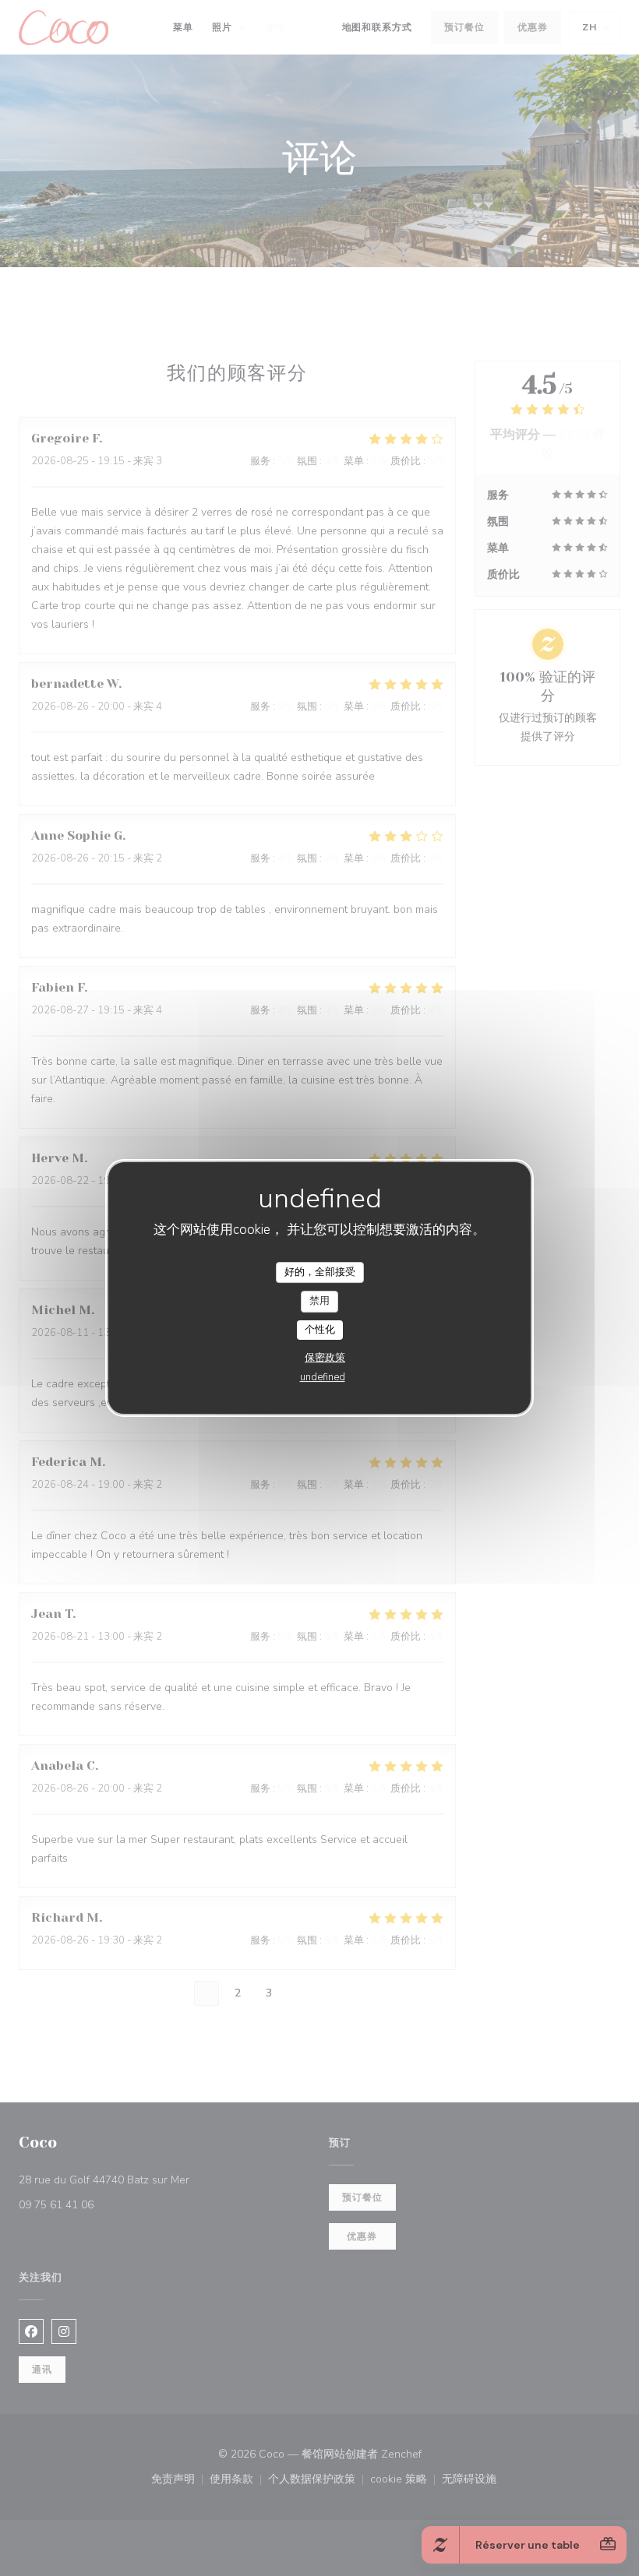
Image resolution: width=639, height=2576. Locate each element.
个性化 (320, 1330)
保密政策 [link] (325, 1358)
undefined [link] (323, 1377)
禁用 (319, 1301)
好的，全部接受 (320, 1272)
